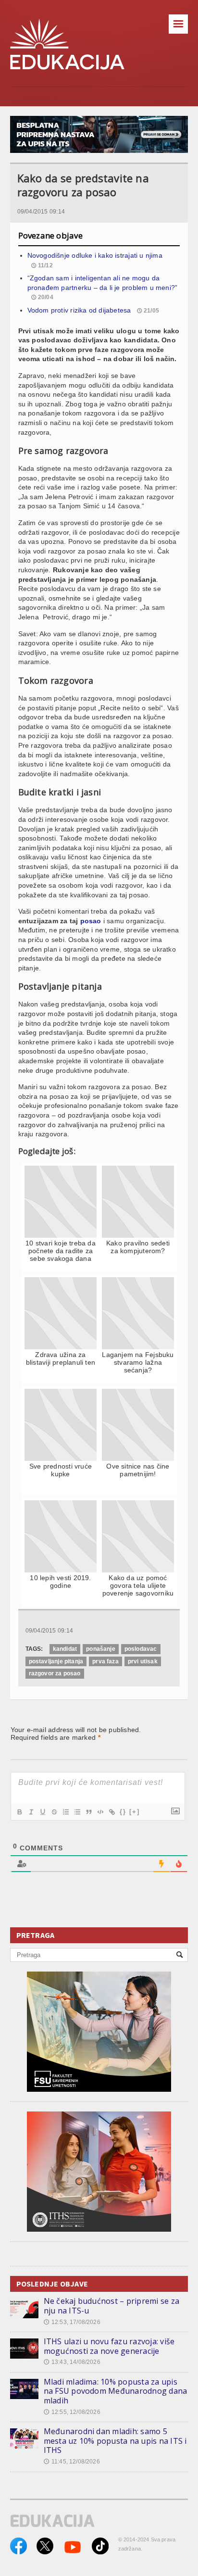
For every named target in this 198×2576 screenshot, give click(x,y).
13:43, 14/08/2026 (72, 2362)
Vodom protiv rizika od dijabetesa (79, 310)
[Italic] (31, 1812)
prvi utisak (143, 1661)
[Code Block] (100, 1812)
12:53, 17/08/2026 (72, 2322)
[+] (135, 1812)
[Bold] (19, 1812)
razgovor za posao (55, 1673)
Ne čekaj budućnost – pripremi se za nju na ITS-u (111, 2306)
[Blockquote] (88, 1812)
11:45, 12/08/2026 (72, 2462)
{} (123, 1812)
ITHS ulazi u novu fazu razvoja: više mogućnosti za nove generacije (109, 2346)
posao (91, 921)
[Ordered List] (65, 1812)
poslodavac (141, 1649)
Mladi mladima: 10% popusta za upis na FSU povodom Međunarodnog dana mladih (116, 2391)
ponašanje (101, 1649)
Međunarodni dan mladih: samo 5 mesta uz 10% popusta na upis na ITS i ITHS (115, 2441)
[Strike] (54, 1812)
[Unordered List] (77, 1812)
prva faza (105, 1661)
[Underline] (42, 1812)
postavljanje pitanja (56, 1661)
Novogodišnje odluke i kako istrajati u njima (95, 255)
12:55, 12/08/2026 (72, 2412)
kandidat (65, 1649)
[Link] (111, 1812)
